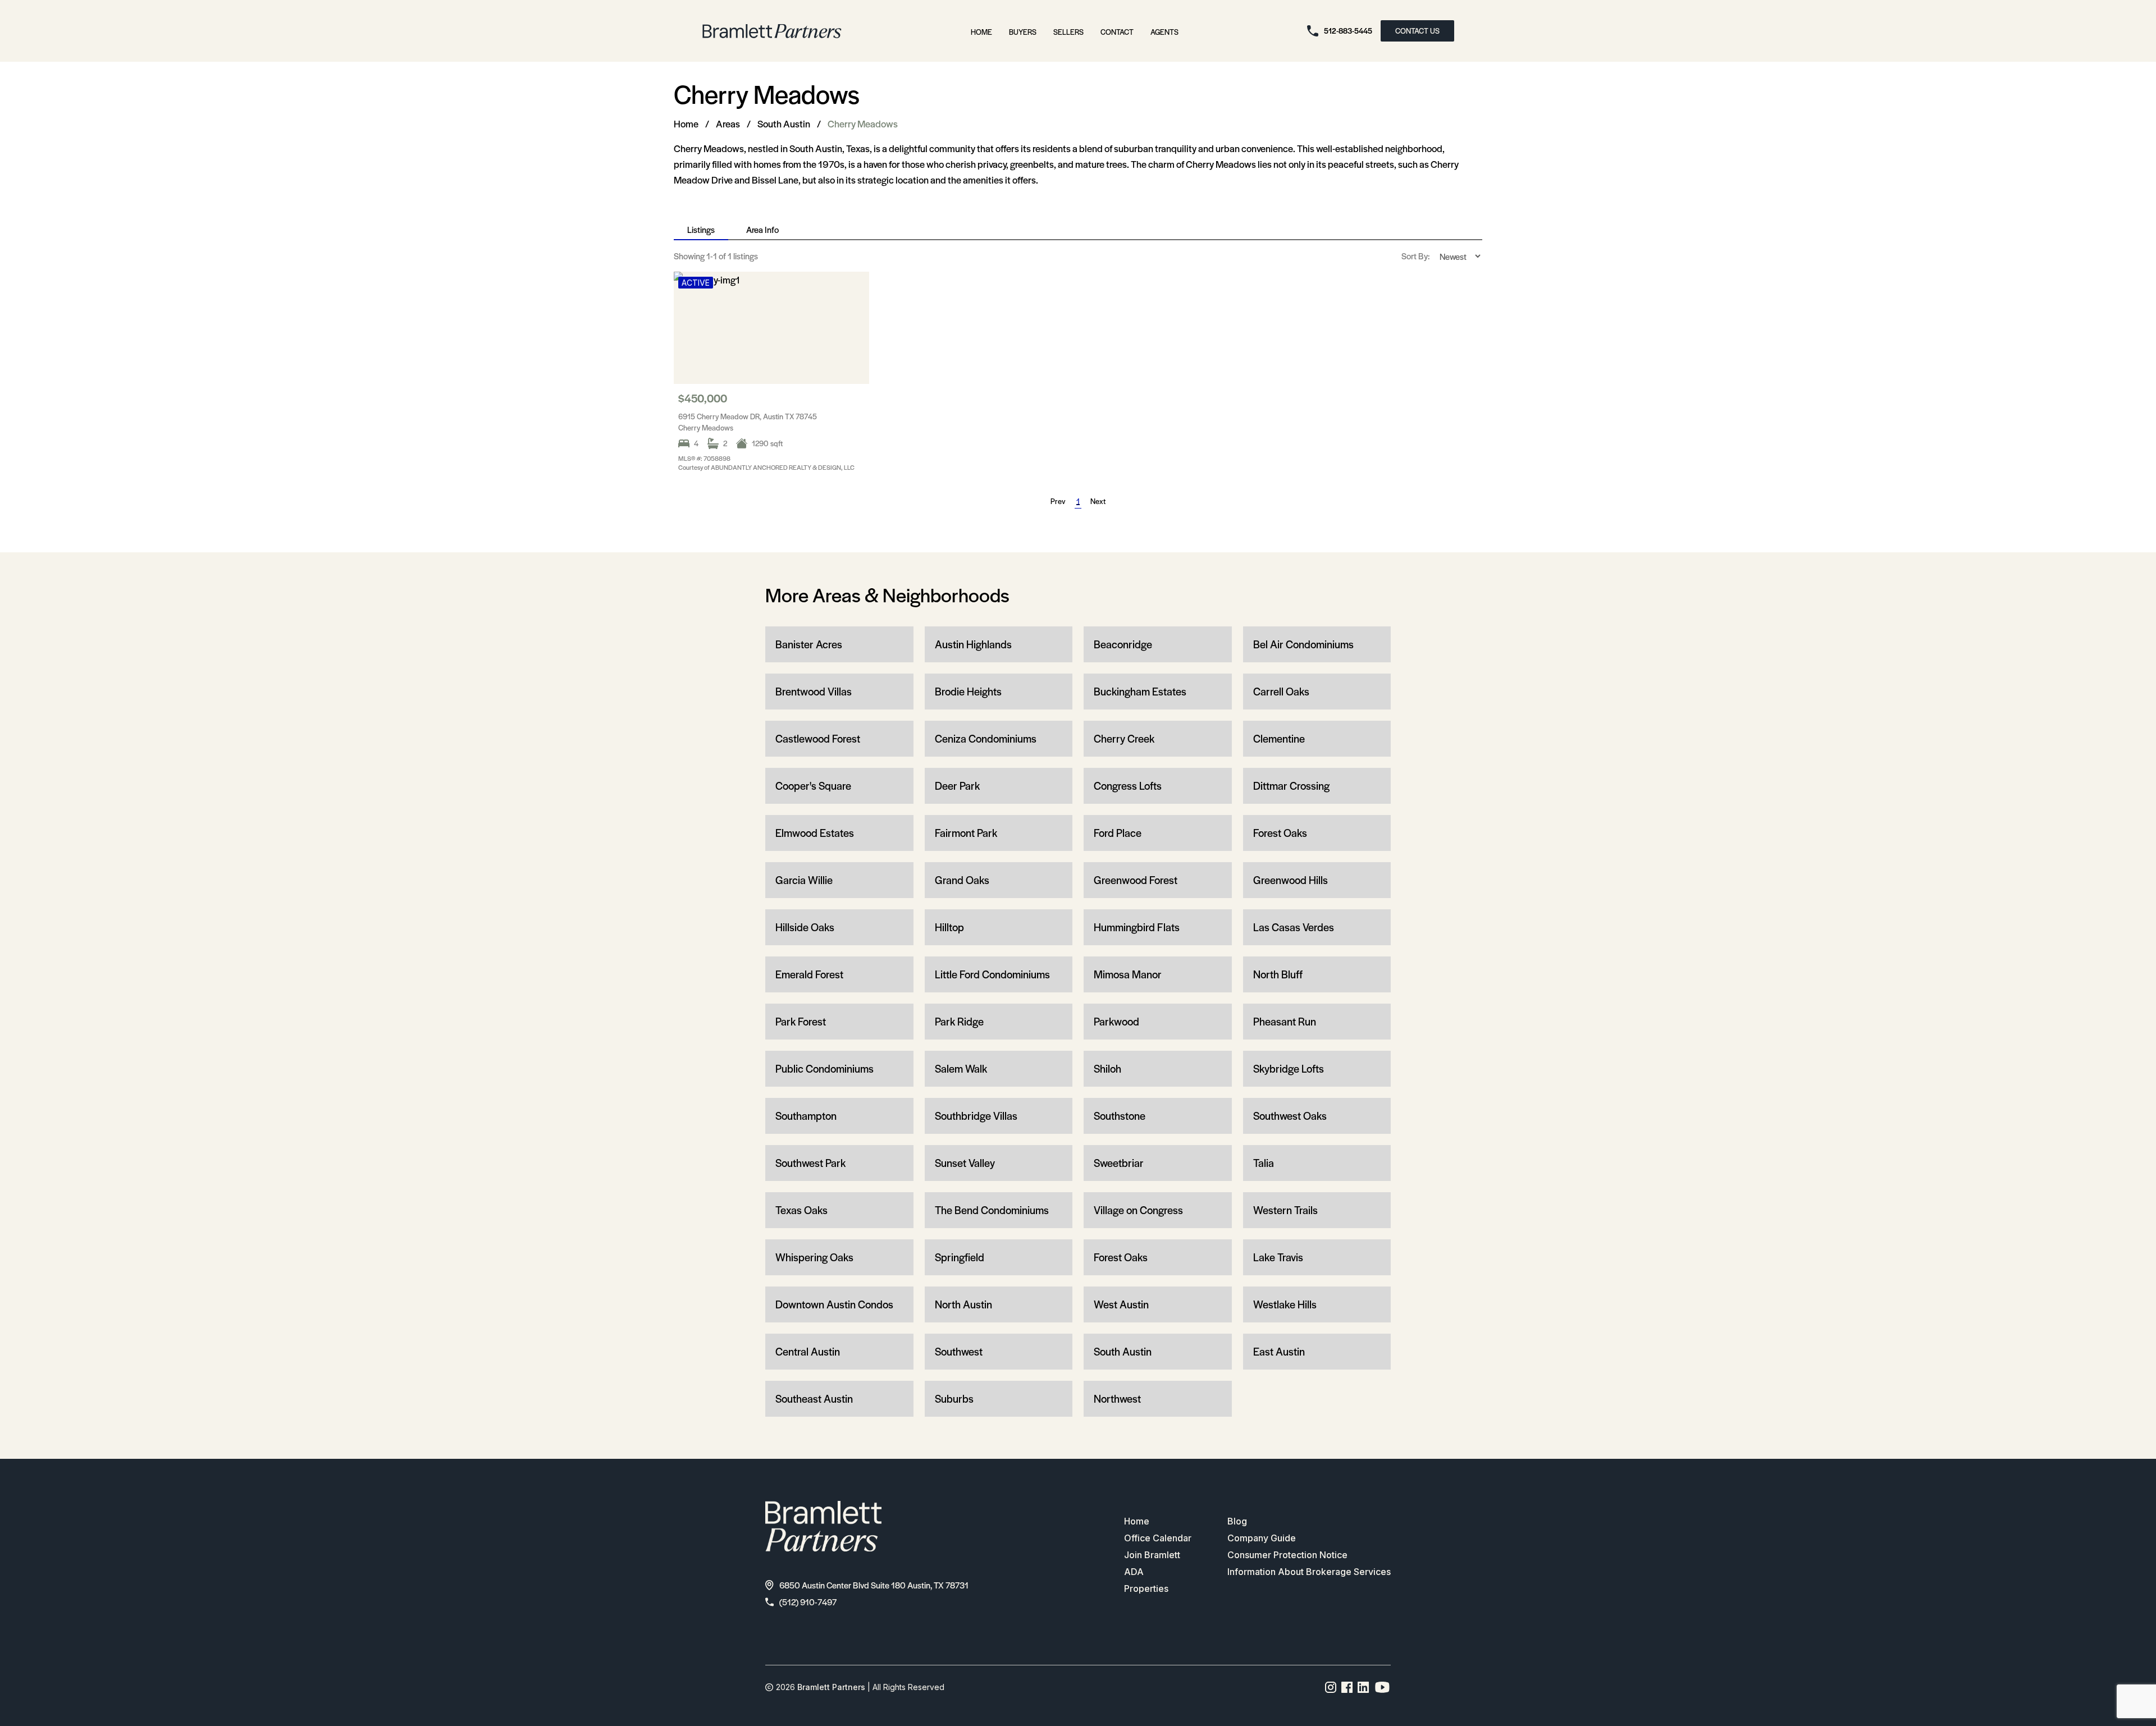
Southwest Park (810, 1163)
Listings (701, 229)
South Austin (784, 123)
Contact (1117, 32)
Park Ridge (959, 1021)
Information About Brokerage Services (1309, 1572)
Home (981, 32)
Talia (1264, 1163)
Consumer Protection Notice (1287, 1555)
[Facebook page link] (1347, 1687)
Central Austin (808, 1351)
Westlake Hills (1285, 1304)
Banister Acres (809, 644)
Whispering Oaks (814, 1257)
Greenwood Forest (1136, 880)
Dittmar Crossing (1291, 786)
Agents (1164, 32)
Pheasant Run (1285, 1021)
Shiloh (1107, 1068)
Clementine (1279, 738)
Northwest (1117, 1398)
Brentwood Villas (814, 691)
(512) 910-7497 (808, 1602)
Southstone (1120, 1116)
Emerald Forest (809, 974)
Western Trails (1285, 1210)
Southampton (806, 1116)
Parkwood (1116, 1021)
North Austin (963, 1304)
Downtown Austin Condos (834, 1304)
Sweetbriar (1119, 1163)
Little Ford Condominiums (992, 974)
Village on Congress (1138, 1210)
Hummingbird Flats (1137, 927)
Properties (1146, 1588)
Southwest (959, 1351)
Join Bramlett (1152, 1555)
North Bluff (1278, 974)
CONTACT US (1417, 31)
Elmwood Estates (815, 833)
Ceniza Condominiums (986, 738)
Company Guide (1262, 1538)
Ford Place (1118, 833)
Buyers (1023, 32)
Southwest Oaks (1290, 1116)
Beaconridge (1123, 644)
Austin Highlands (973, 644)
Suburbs (954, 1398)
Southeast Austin (814, 1398)
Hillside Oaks (805, 927)
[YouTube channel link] (1382, 1687)
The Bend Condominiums (992, 1210)
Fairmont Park (966, 833)
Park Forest (801, 1021)
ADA (1134, 1572)
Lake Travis (1278, 1257)
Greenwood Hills (1291, 880)
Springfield (960, 1257)
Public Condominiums (825, 1068)
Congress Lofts (1128, 786)
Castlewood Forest (818, 738)
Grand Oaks (962, 880)
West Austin (1121, 1304)
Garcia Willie (804, 880)
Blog (1237, 1521)
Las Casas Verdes (1294, 927)
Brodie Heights (968, 691)
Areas (728, 123)
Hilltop (949, 927)
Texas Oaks (801, 1210)
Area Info (762, 229)
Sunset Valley (965, 1163)
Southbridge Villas (976, 1116)
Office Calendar (1158, 1538)
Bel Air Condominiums (1303, 644)
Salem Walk (961, 1068)
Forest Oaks (1280, 833)
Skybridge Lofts (1289, 1068)
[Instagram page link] (1331, 1687)
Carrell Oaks (1281, 691)
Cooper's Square (813, 786)
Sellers (1068, 32)
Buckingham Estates (1140, 691)
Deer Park (957, 786)
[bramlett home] (772, 31)
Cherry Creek (1124, 738)
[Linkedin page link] (1364, 1687)
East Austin (1279, 1351)
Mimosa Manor (1128, 974)
